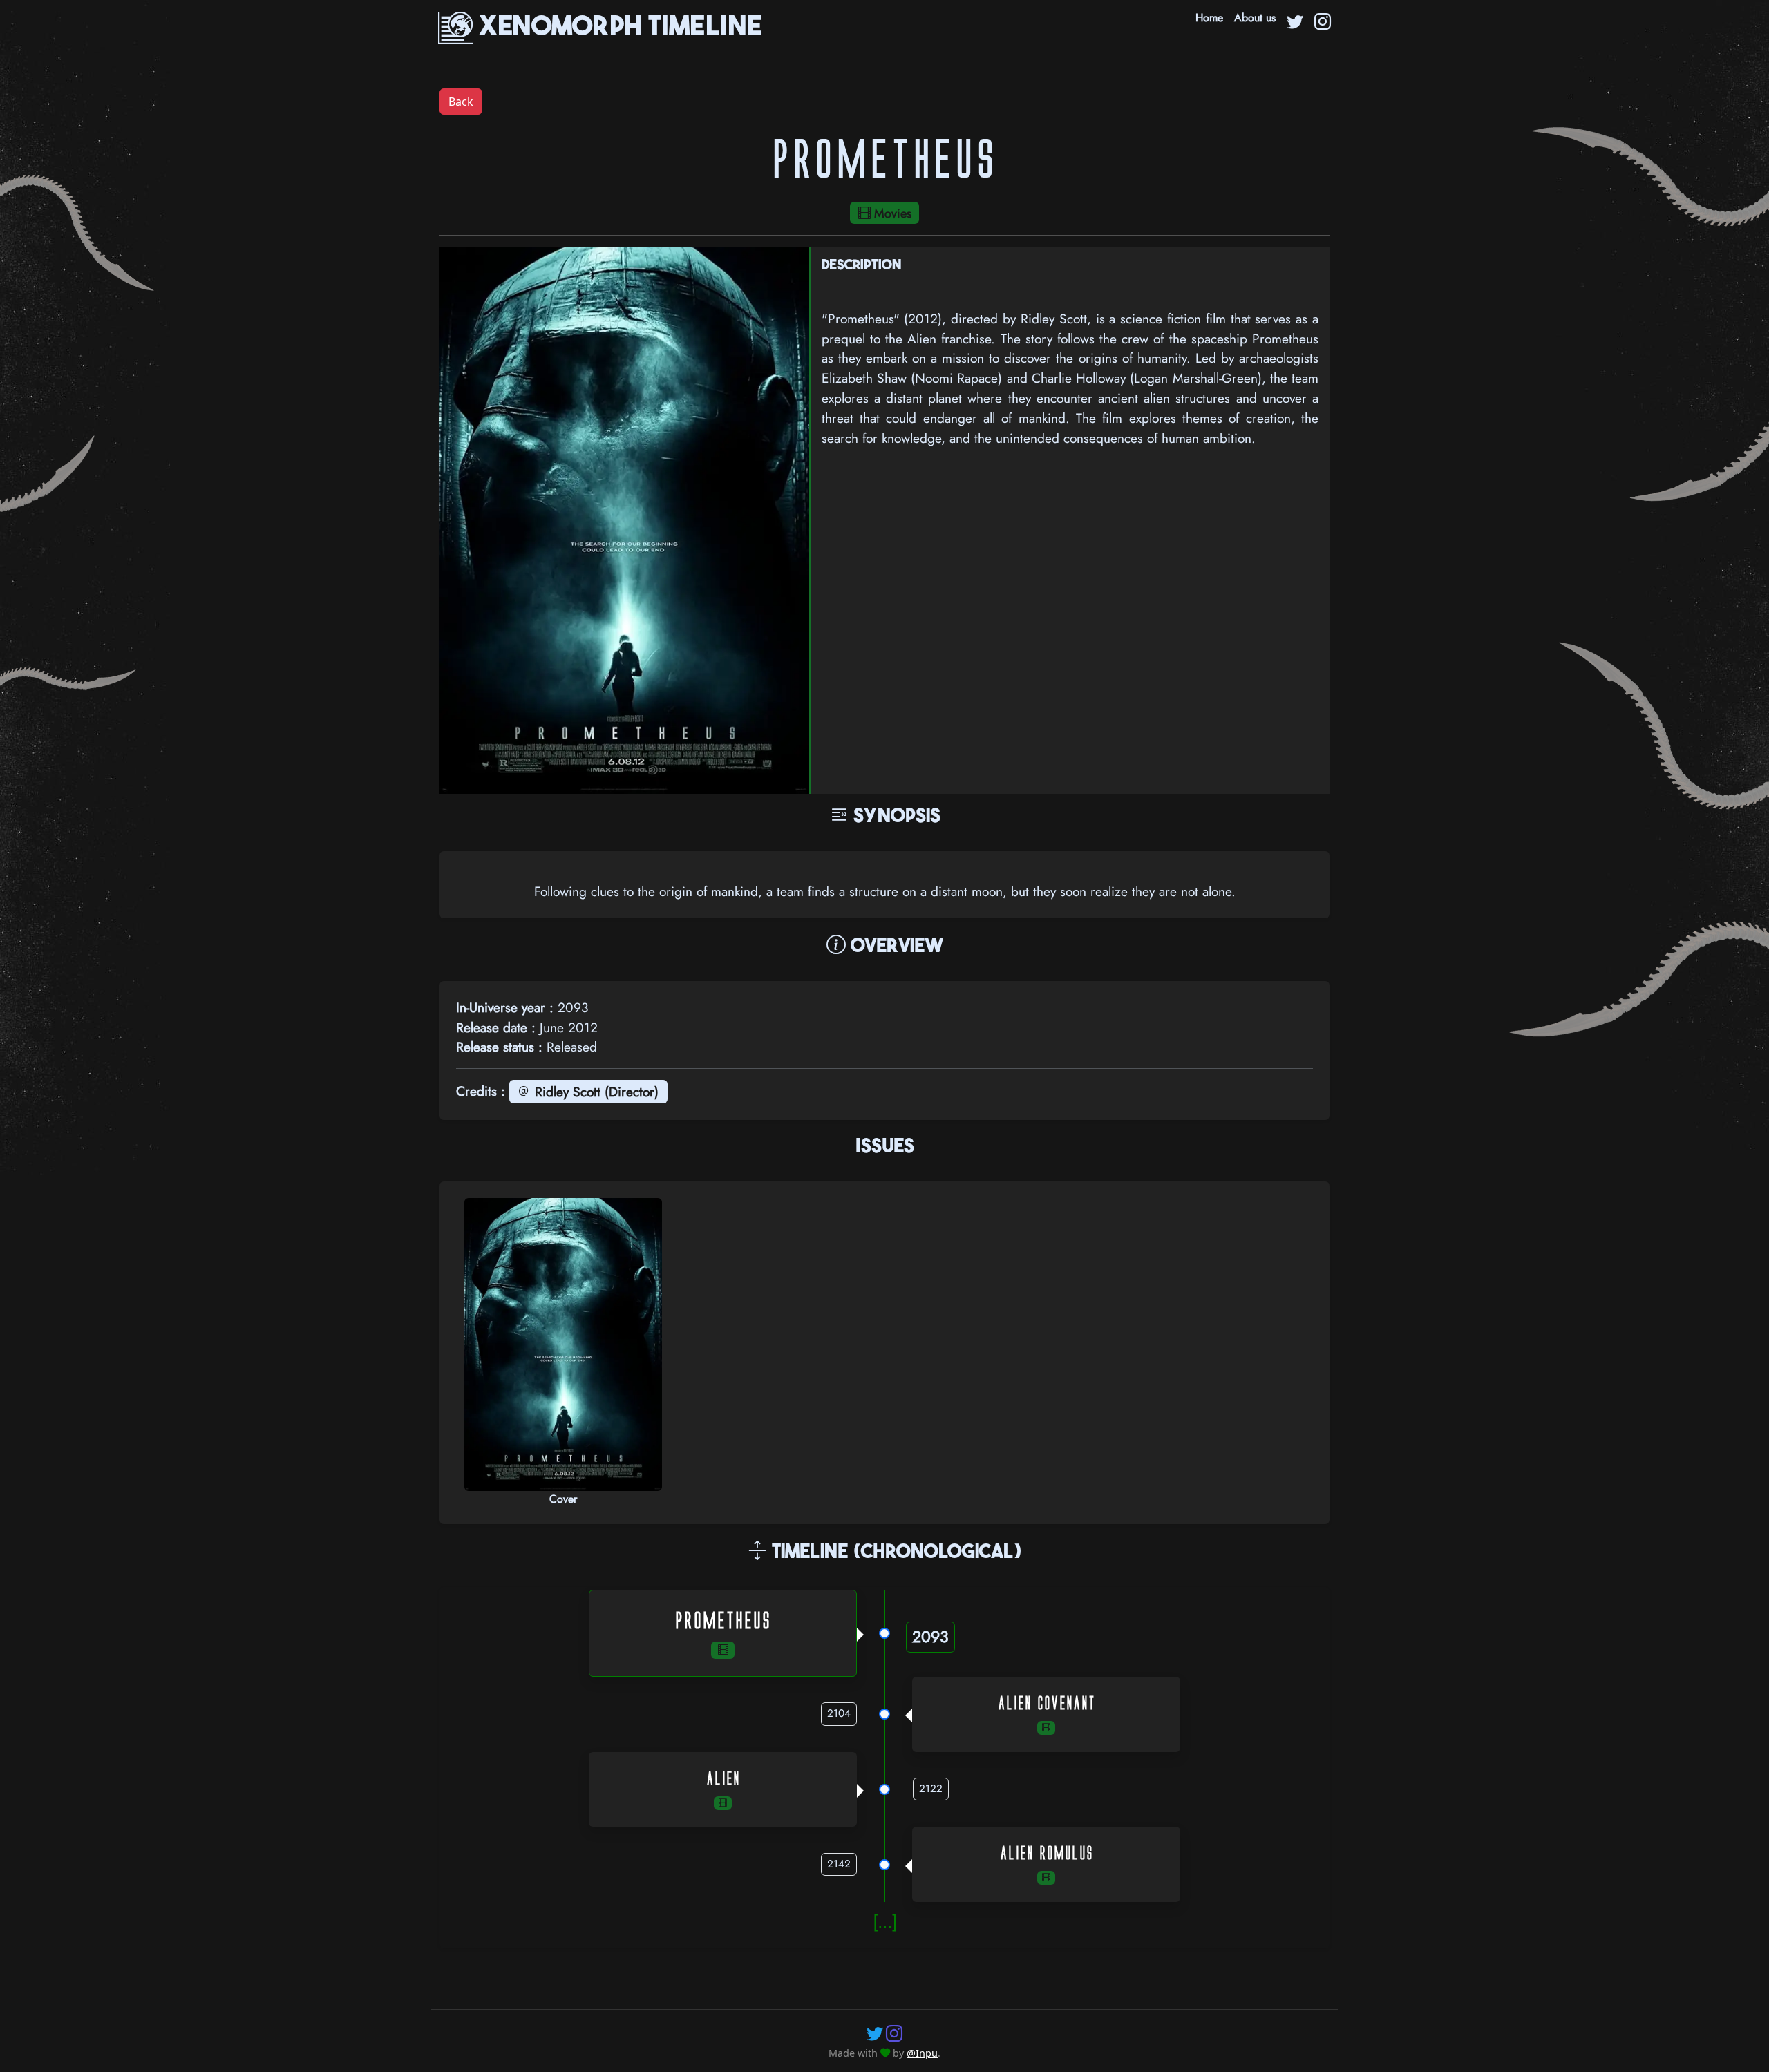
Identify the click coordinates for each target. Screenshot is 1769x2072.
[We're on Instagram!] (1323, 23)
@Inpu (922, 2053)
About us (1255, 18)
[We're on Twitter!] (1295, 23)
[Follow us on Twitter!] (875, 2033)
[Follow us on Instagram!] (894, 2033)
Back (461, 102)
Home (1209, 18)
